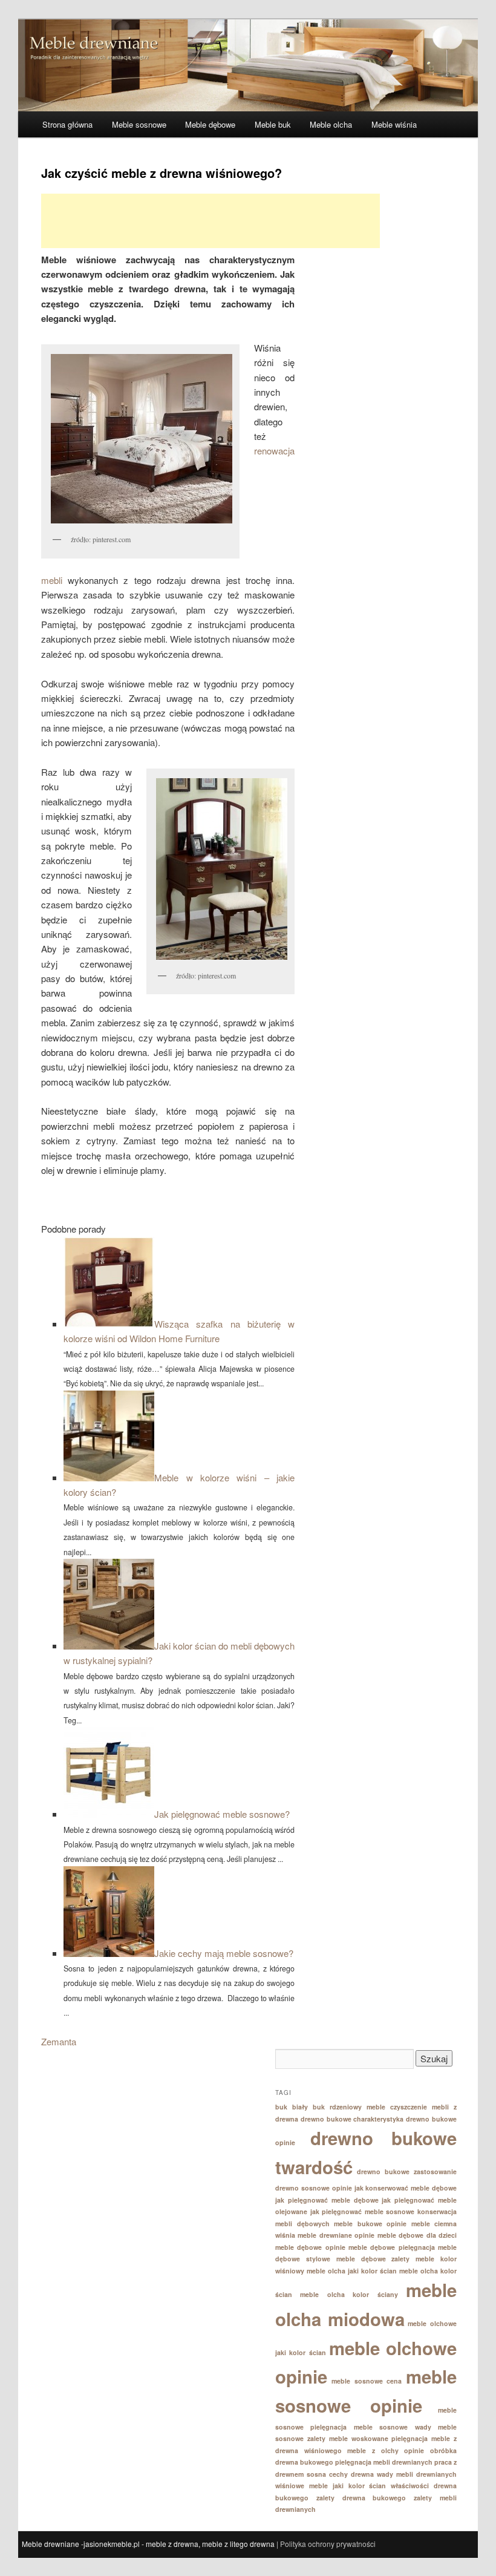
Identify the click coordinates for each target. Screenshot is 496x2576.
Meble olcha (331, 124)
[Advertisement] (210, 221)
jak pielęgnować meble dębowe (327, 2200)
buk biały (292, 2107)
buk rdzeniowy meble (349, 2107)
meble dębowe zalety (373, 2259)
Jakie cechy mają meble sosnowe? (224, 1953)
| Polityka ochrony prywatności (326, 2544)
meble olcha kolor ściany (349, 2294)
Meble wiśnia (394, 124)
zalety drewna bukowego (361, 2498)
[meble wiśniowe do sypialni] (140, 439)
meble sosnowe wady (393, 2427)
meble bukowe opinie (370, 2224)
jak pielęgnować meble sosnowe (363, 2211)
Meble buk (273, 124)
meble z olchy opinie (386, 2450)
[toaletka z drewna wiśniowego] (220, 869)
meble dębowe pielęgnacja (392, 2247)
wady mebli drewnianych (417, 2474)
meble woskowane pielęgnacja (379, 2438)
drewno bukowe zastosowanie (407, 2171)
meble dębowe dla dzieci (417, 2235)
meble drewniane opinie (336, 2235)
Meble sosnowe (139, 124)
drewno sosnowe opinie (314, 2188)
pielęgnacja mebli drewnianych (384, 2462)
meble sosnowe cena (367, 2381)
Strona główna (67, 124)
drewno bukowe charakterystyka (352, 2119)
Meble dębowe (210, 124)
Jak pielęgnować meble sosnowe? (222, 1814)
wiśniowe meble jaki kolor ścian (331, 2486)
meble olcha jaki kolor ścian (352, 2271)
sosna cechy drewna (340, 2474)
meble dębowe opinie (310, 2247)
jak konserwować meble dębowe (406, 2188)
